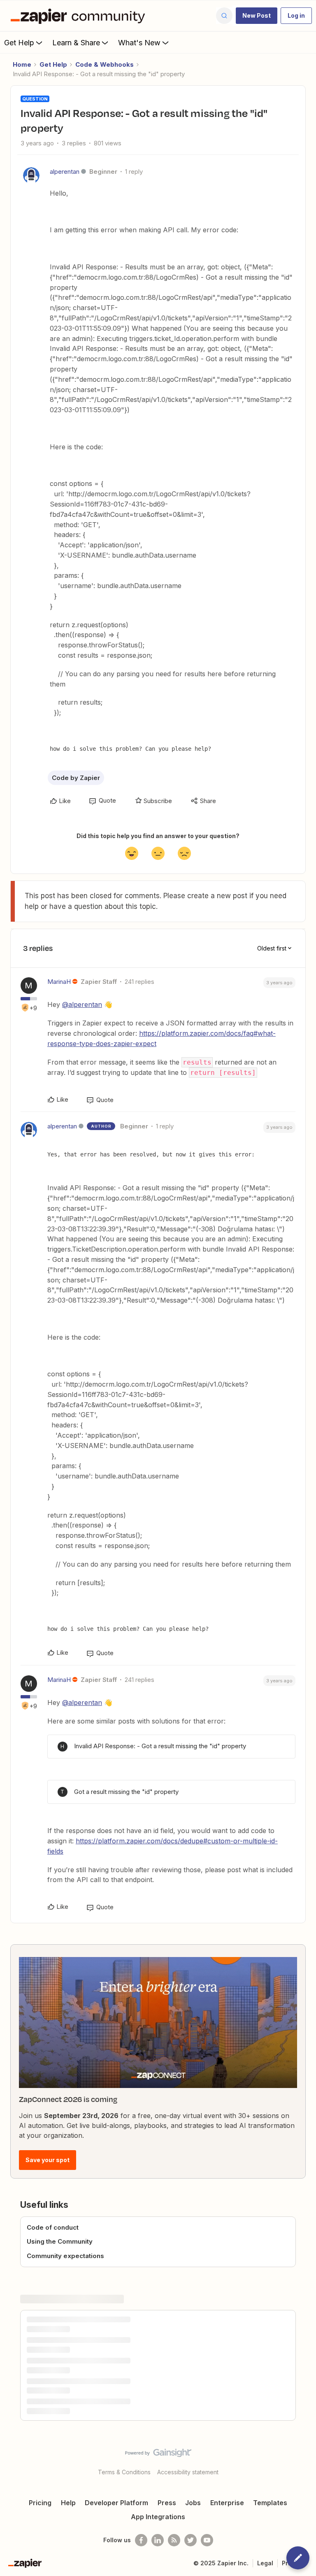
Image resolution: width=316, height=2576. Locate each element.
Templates (270, 2503)
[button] (257, 16)
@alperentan (82, 1004)
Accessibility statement (188, 2472)
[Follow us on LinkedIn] (158, 2540)
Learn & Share (76, 43)
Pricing (40, 2503)
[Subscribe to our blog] (174, 2540)
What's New (139, 43)
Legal (265, 2563)
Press (167, 2503)
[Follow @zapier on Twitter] (191, 2540)
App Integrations (158, 2517)
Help (68, 2503)
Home (22, 64)
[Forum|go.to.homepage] (80, 16)
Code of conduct (53, 2227)
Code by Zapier (76, 778)
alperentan (65, 172)
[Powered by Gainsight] (158, 2455)
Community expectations (65, 2256)
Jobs (193, 2503)
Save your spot (48, 2160)
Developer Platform (116, 2503)
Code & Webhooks (105, 64)
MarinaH (59, 982)
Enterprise (227, 2503)
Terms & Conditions (124, 2472)
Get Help (19, 43)
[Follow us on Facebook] (141, 2540)
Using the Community (60, 2241)
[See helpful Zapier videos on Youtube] (207, 2540)
